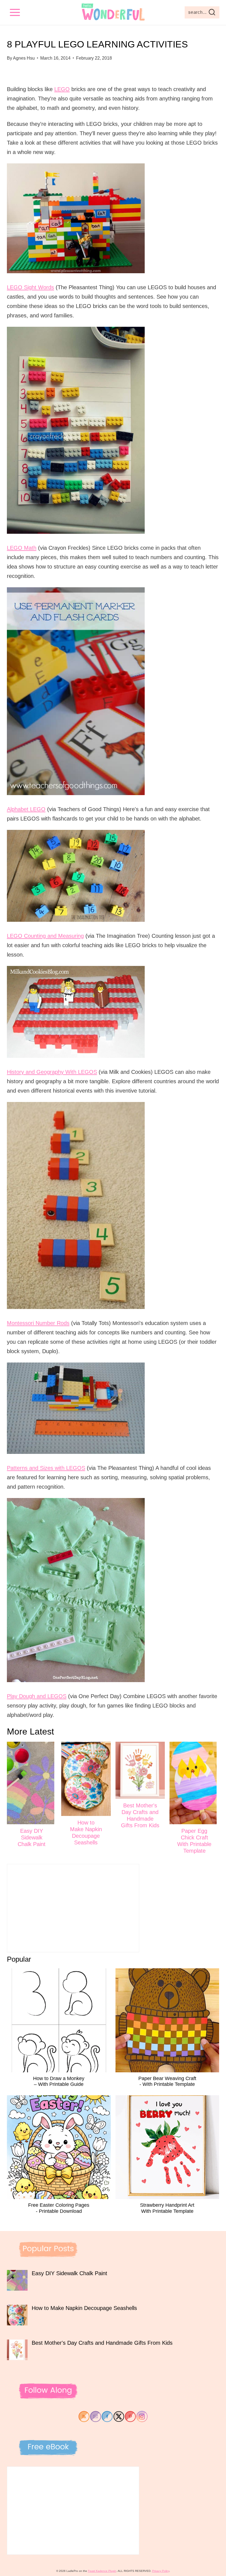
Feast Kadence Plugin (102, 2571)
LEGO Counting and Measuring (45, 936)
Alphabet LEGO (26, 809)
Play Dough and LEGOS (37, 1696)
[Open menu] (15, 12)
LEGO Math (22, 548)
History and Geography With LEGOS (52, 1072)
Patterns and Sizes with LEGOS (46, 1468)
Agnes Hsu (24, 58)
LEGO (62, 89)
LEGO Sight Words (30, 287)
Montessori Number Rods (38, 1323)
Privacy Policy (161, 2571)
